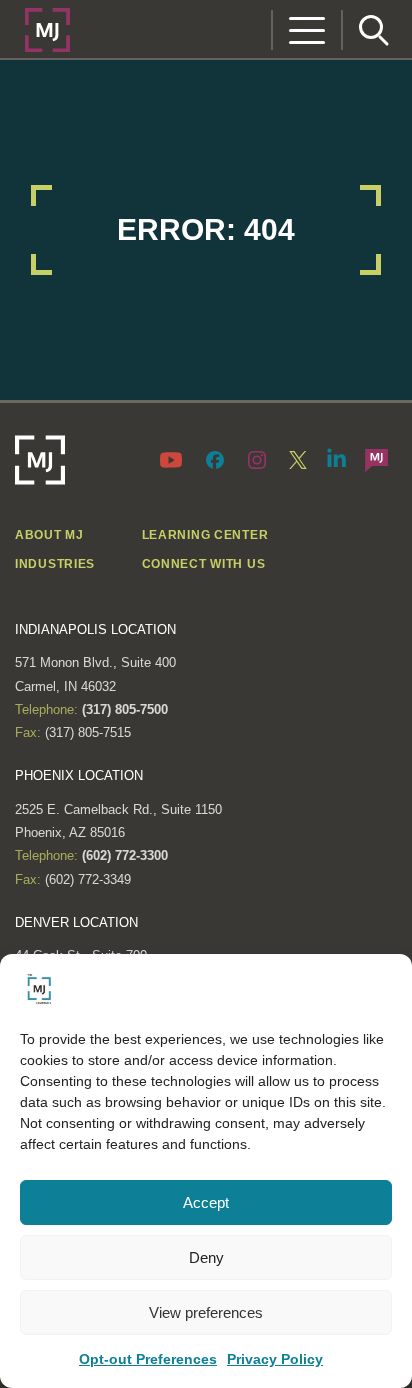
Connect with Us (204, 564)
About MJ (49, 535)
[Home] (47, 28)
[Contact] (376, 459)
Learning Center (205, 535)
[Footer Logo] (40, 460)
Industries (55, 564)
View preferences (206, 1312)
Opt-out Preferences (148, 1359)
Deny (206, 1257)
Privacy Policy (275, 1359)
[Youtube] (175, 459)
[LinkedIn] (337, 457)
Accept (206, 1202)
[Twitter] (298, 459)
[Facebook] (215, 459)
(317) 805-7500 (123, 709)
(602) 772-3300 (123, 855)
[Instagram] (257, 459)
